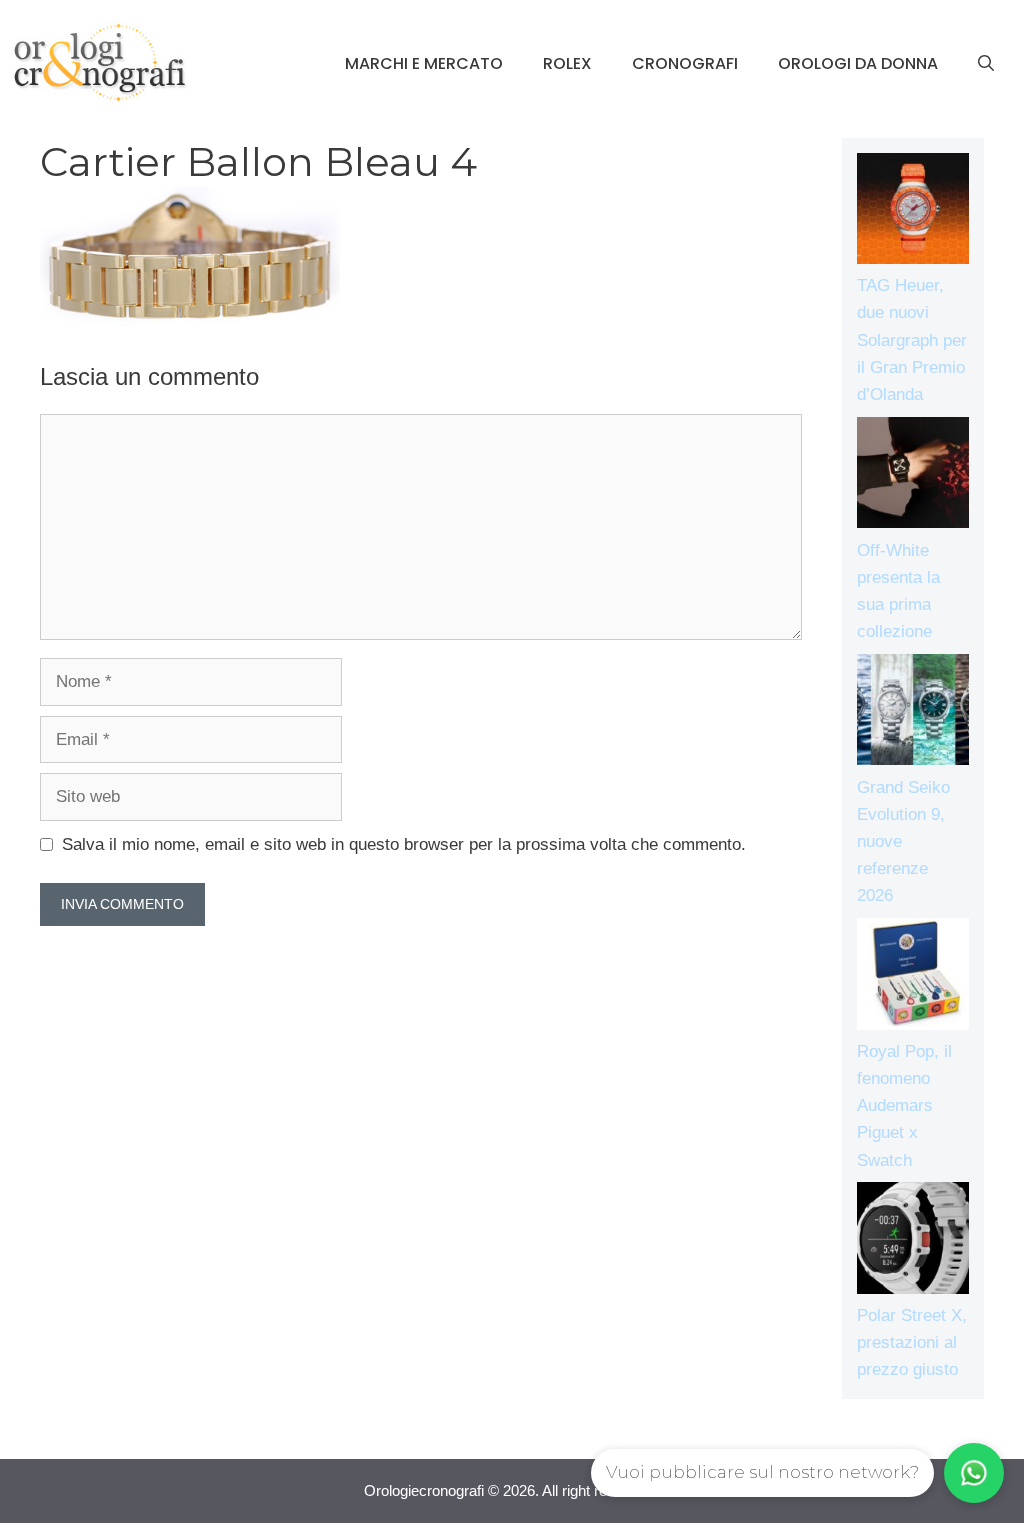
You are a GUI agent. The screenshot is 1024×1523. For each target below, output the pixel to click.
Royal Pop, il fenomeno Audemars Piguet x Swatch (904, 1106)
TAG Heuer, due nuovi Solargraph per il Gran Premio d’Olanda (912, 340)
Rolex (567, 63)
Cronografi (685, 63)
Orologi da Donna (858, 63)
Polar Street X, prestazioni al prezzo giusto (912, 1342)
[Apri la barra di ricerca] (986, 64)
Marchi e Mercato (424, 63)
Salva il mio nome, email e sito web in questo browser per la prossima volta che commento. (404, 844)
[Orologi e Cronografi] (100, 62)
